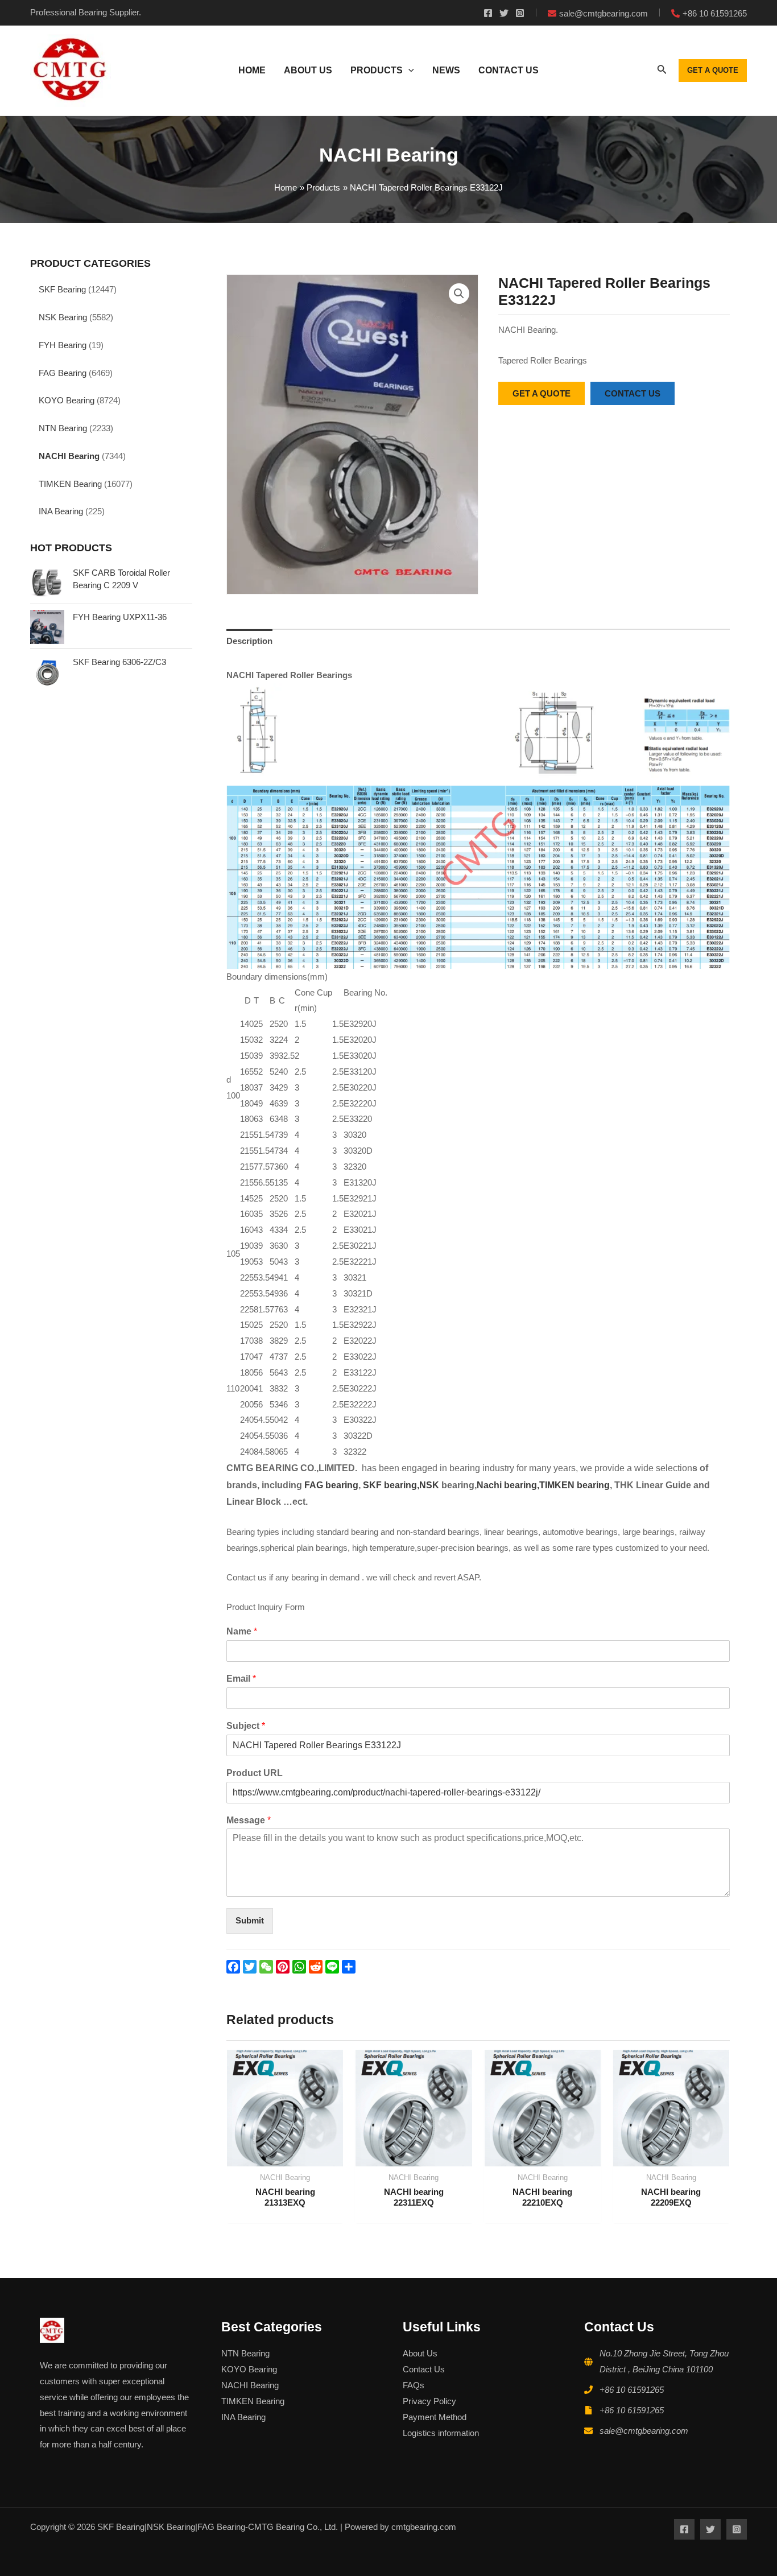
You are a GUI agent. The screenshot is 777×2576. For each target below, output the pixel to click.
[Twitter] (504, 13)
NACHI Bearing (69, 456)
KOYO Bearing (67, 400)
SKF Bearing (62, 289)
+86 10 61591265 (632, 2390)
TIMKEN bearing (575, 1485)
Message (249, 1820)
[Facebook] (488, 13)
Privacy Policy (429, 2401)
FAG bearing (330, 1485)
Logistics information (441, 2433)
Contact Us (424, 2369)
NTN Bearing (63, 428)
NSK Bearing (63, 317)
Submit (250, 1920)
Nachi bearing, (508, 1485)
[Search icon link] (662, 72)
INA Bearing (61, 511)
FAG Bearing (63, 373)
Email (241, 1679)
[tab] (249, 641)
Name (242, 1631)
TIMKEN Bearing (70, 484)
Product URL (255, 1773)
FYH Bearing (63, 345)
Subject (246, 1726)
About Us (420, 2353)
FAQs (414, 2385)
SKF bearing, (391, 1485)
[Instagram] (520, 13)
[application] (408, 71)
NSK (430, 1485)
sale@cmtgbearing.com (644, 2431)
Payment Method (435, 2417)
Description (249, 641)
